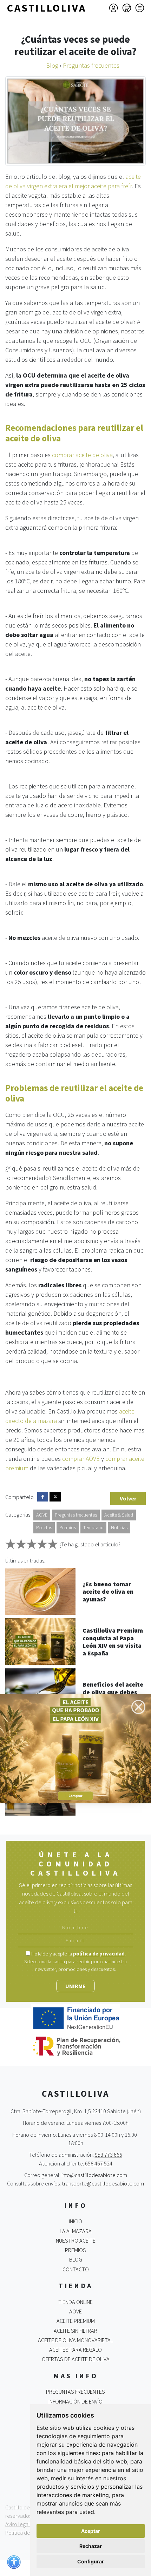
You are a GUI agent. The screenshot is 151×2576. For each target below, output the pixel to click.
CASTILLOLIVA (47, 8)
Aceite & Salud (119, 1515)
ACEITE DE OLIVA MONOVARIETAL (75, 2340)
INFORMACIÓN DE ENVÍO (75, 2401)
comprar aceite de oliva (82, 455)
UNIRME (75, 1986)
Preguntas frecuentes (76, 1515)
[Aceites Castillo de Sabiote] (75, 1748)
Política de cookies (27, 2533)
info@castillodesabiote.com (94, 2175)
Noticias (119, 1527)
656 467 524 (99, 2163)
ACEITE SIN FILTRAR (75, 2331)
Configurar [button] (91, 2561)
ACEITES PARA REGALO (75, 2350)
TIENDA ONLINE (75, 2302)
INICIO (75, 2221)
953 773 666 (109, 2155)
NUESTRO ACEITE (76, 2241)
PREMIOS (75, 2250)
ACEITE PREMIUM (76, 2321)
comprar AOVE (81, 1459)
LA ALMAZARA (76, 2231)
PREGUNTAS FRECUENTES (75, 2392)
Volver (128, 1498)
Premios (68, 1527)
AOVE (42, 1515)
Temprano (93, 1527)
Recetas (44, 1527)
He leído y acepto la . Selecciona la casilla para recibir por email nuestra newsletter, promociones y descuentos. (75, 1961)
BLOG (76, 2259)
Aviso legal (18, 2524)
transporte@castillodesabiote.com (103, 2183)
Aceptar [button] (91, 2531)
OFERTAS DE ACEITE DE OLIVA (76, 2359)
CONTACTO (76, 2269)
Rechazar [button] (91, 2546)
